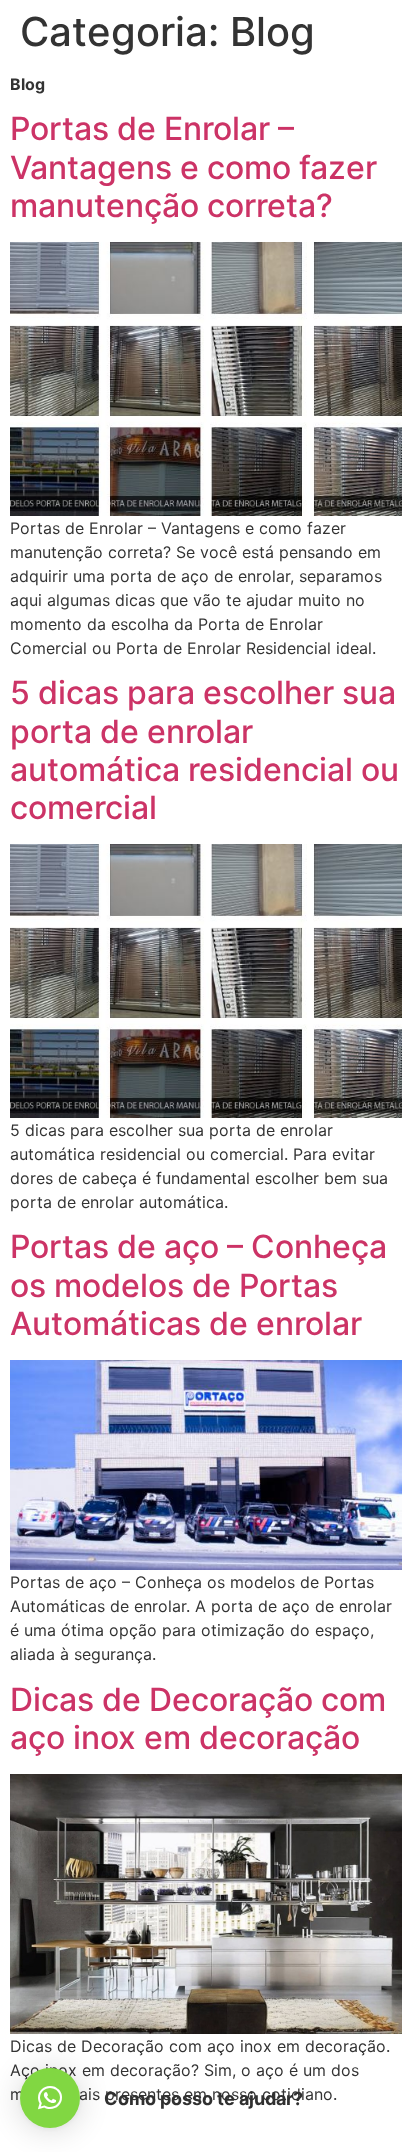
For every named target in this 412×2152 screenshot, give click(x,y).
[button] (50, 2098)
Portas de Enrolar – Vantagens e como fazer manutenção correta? (193, 167)
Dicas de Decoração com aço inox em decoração (198, 1718)
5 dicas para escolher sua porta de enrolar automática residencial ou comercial (204, 750)
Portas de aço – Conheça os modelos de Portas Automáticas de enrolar (198, 1285)
